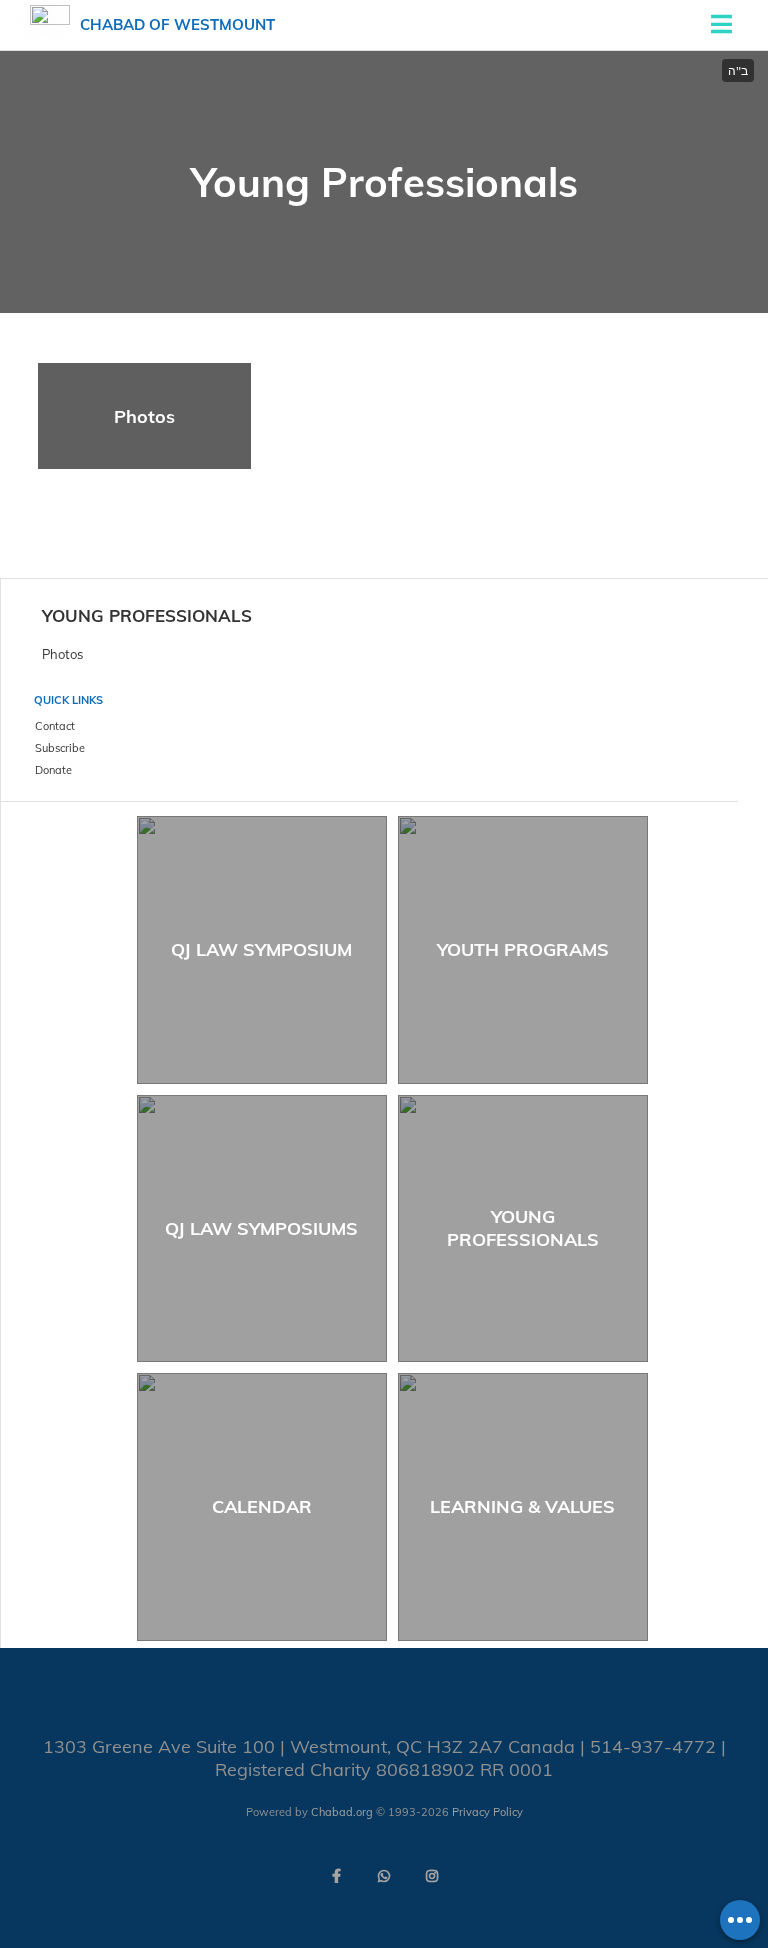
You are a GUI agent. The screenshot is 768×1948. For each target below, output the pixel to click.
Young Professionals (147, 615)
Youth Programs (523, 949)
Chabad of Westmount (177, 24)
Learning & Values (522, 1506)
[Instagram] (432, 1876)
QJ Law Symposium (261, 949)
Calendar (262, 1506)
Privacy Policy (487, 1812)
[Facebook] (336, 1876)
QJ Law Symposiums (261, 1228)
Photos (144, 416)
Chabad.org (342, 1812)
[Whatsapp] (384, 1876)
